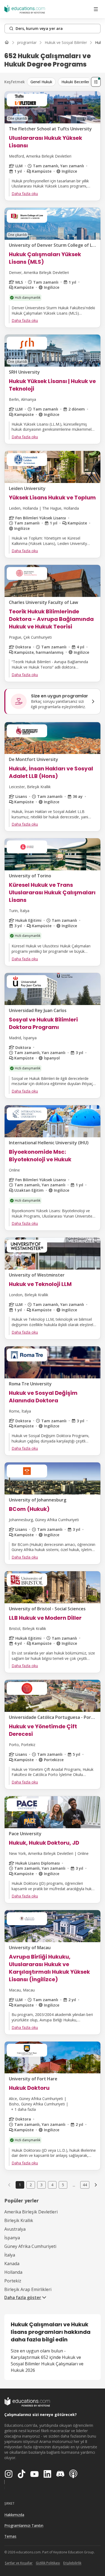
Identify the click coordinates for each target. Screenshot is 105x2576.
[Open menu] (96, 9)
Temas (10, 2536)
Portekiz (13, 2281)
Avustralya (15, 2229)
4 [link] (52, 2185)
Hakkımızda (14, 2515)
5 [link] (63, 2185)
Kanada (12, 2264)
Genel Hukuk (41, 82)
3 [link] (41, 2185)
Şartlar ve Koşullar (19, 2563)
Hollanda (13, 2272)
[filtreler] (96, 82)
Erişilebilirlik (72, 2563)
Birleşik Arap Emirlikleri (28, 2289)
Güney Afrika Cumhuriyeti (30, 2246)
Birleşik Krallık (19, 2220)
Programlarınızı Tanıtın (24, 2525)
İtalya (10, 2255)
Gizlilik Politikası (48, 2563)
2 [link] (31, 2185)
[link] (96, 2185)
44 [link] (85, 2185)
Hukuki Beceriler (75, 82)
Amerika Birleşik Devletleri (31, 2212)
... (74, 2185)
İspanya (12, 2238)
